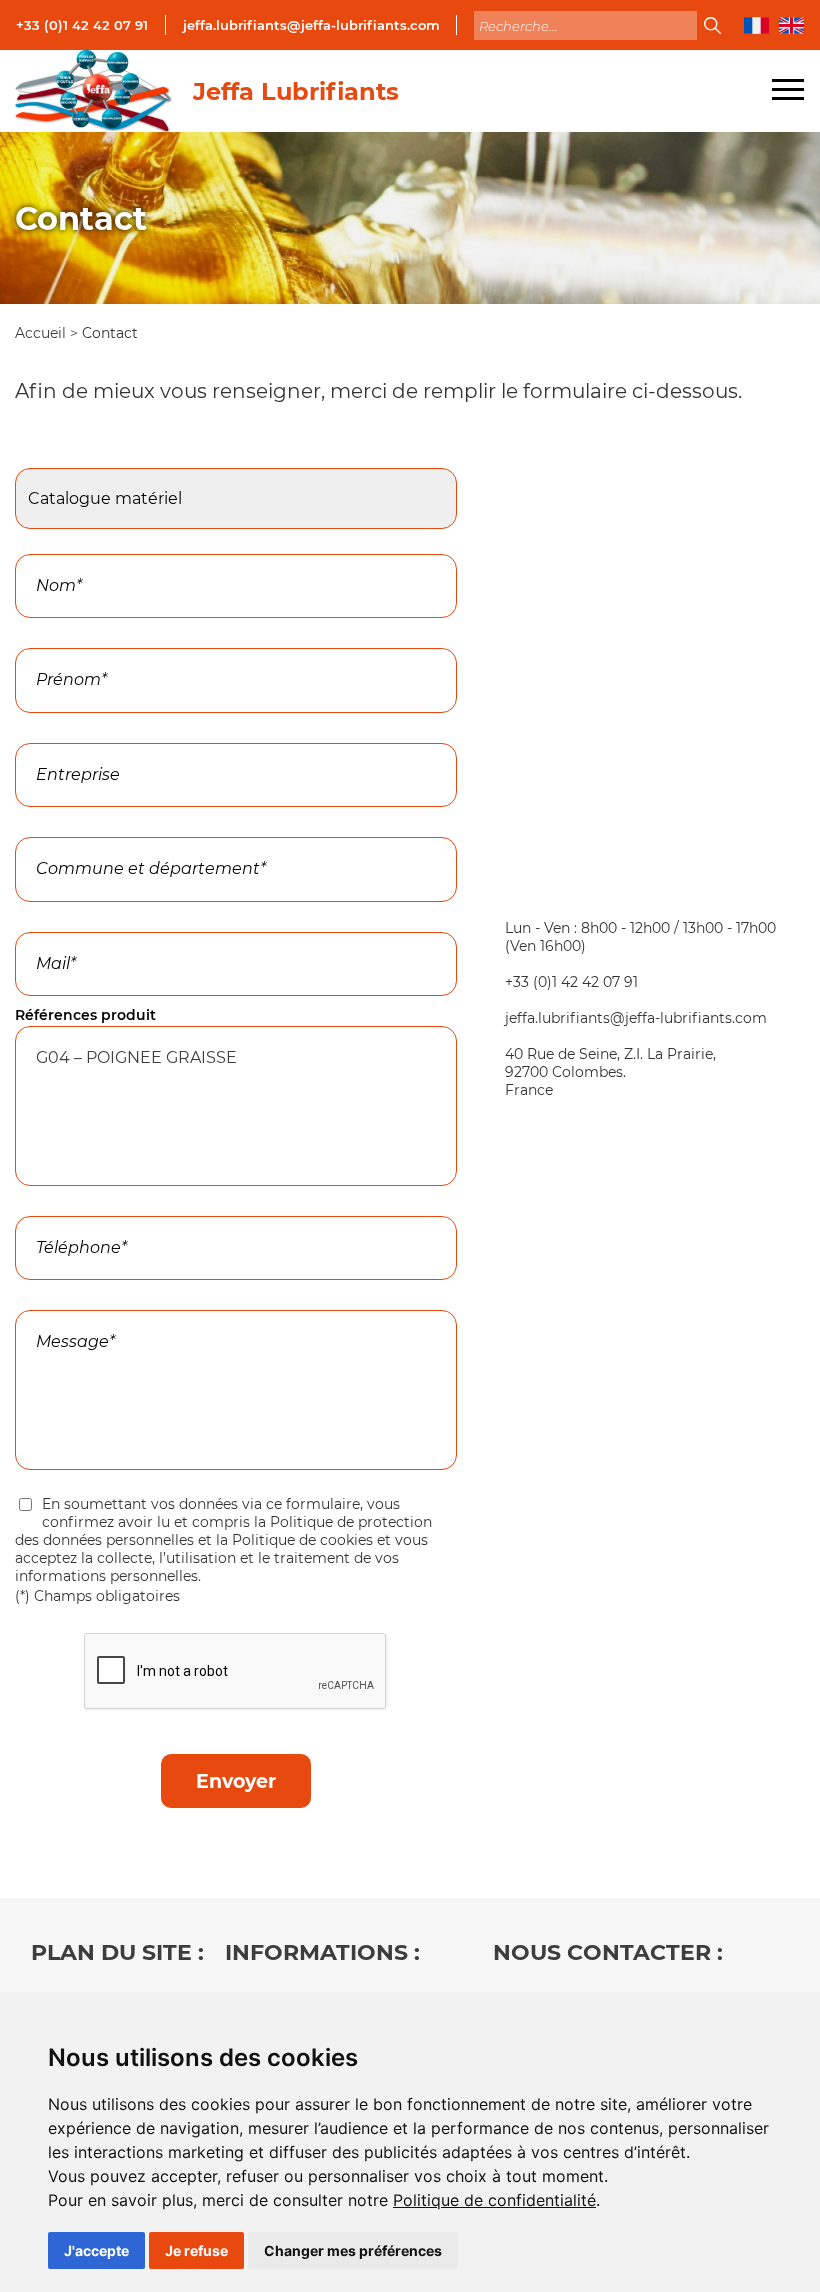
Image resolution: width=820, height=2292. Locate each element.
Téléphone (58, 1205)
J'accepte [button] (96, 2250)
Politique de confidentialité (494, 2200)
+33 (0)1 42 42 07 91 (82, 25)
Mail (35, 921)
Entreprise (53, 732)
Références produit (85, 1015)
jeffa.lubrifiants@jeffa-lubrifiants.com (311, 25)
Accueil (42, 333)
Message (52, 1299)
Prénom (49, 637)
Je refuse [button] (196, 2250)
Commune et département (120, 826)
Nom (37, 543)
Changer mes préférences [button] (353, 2250)
